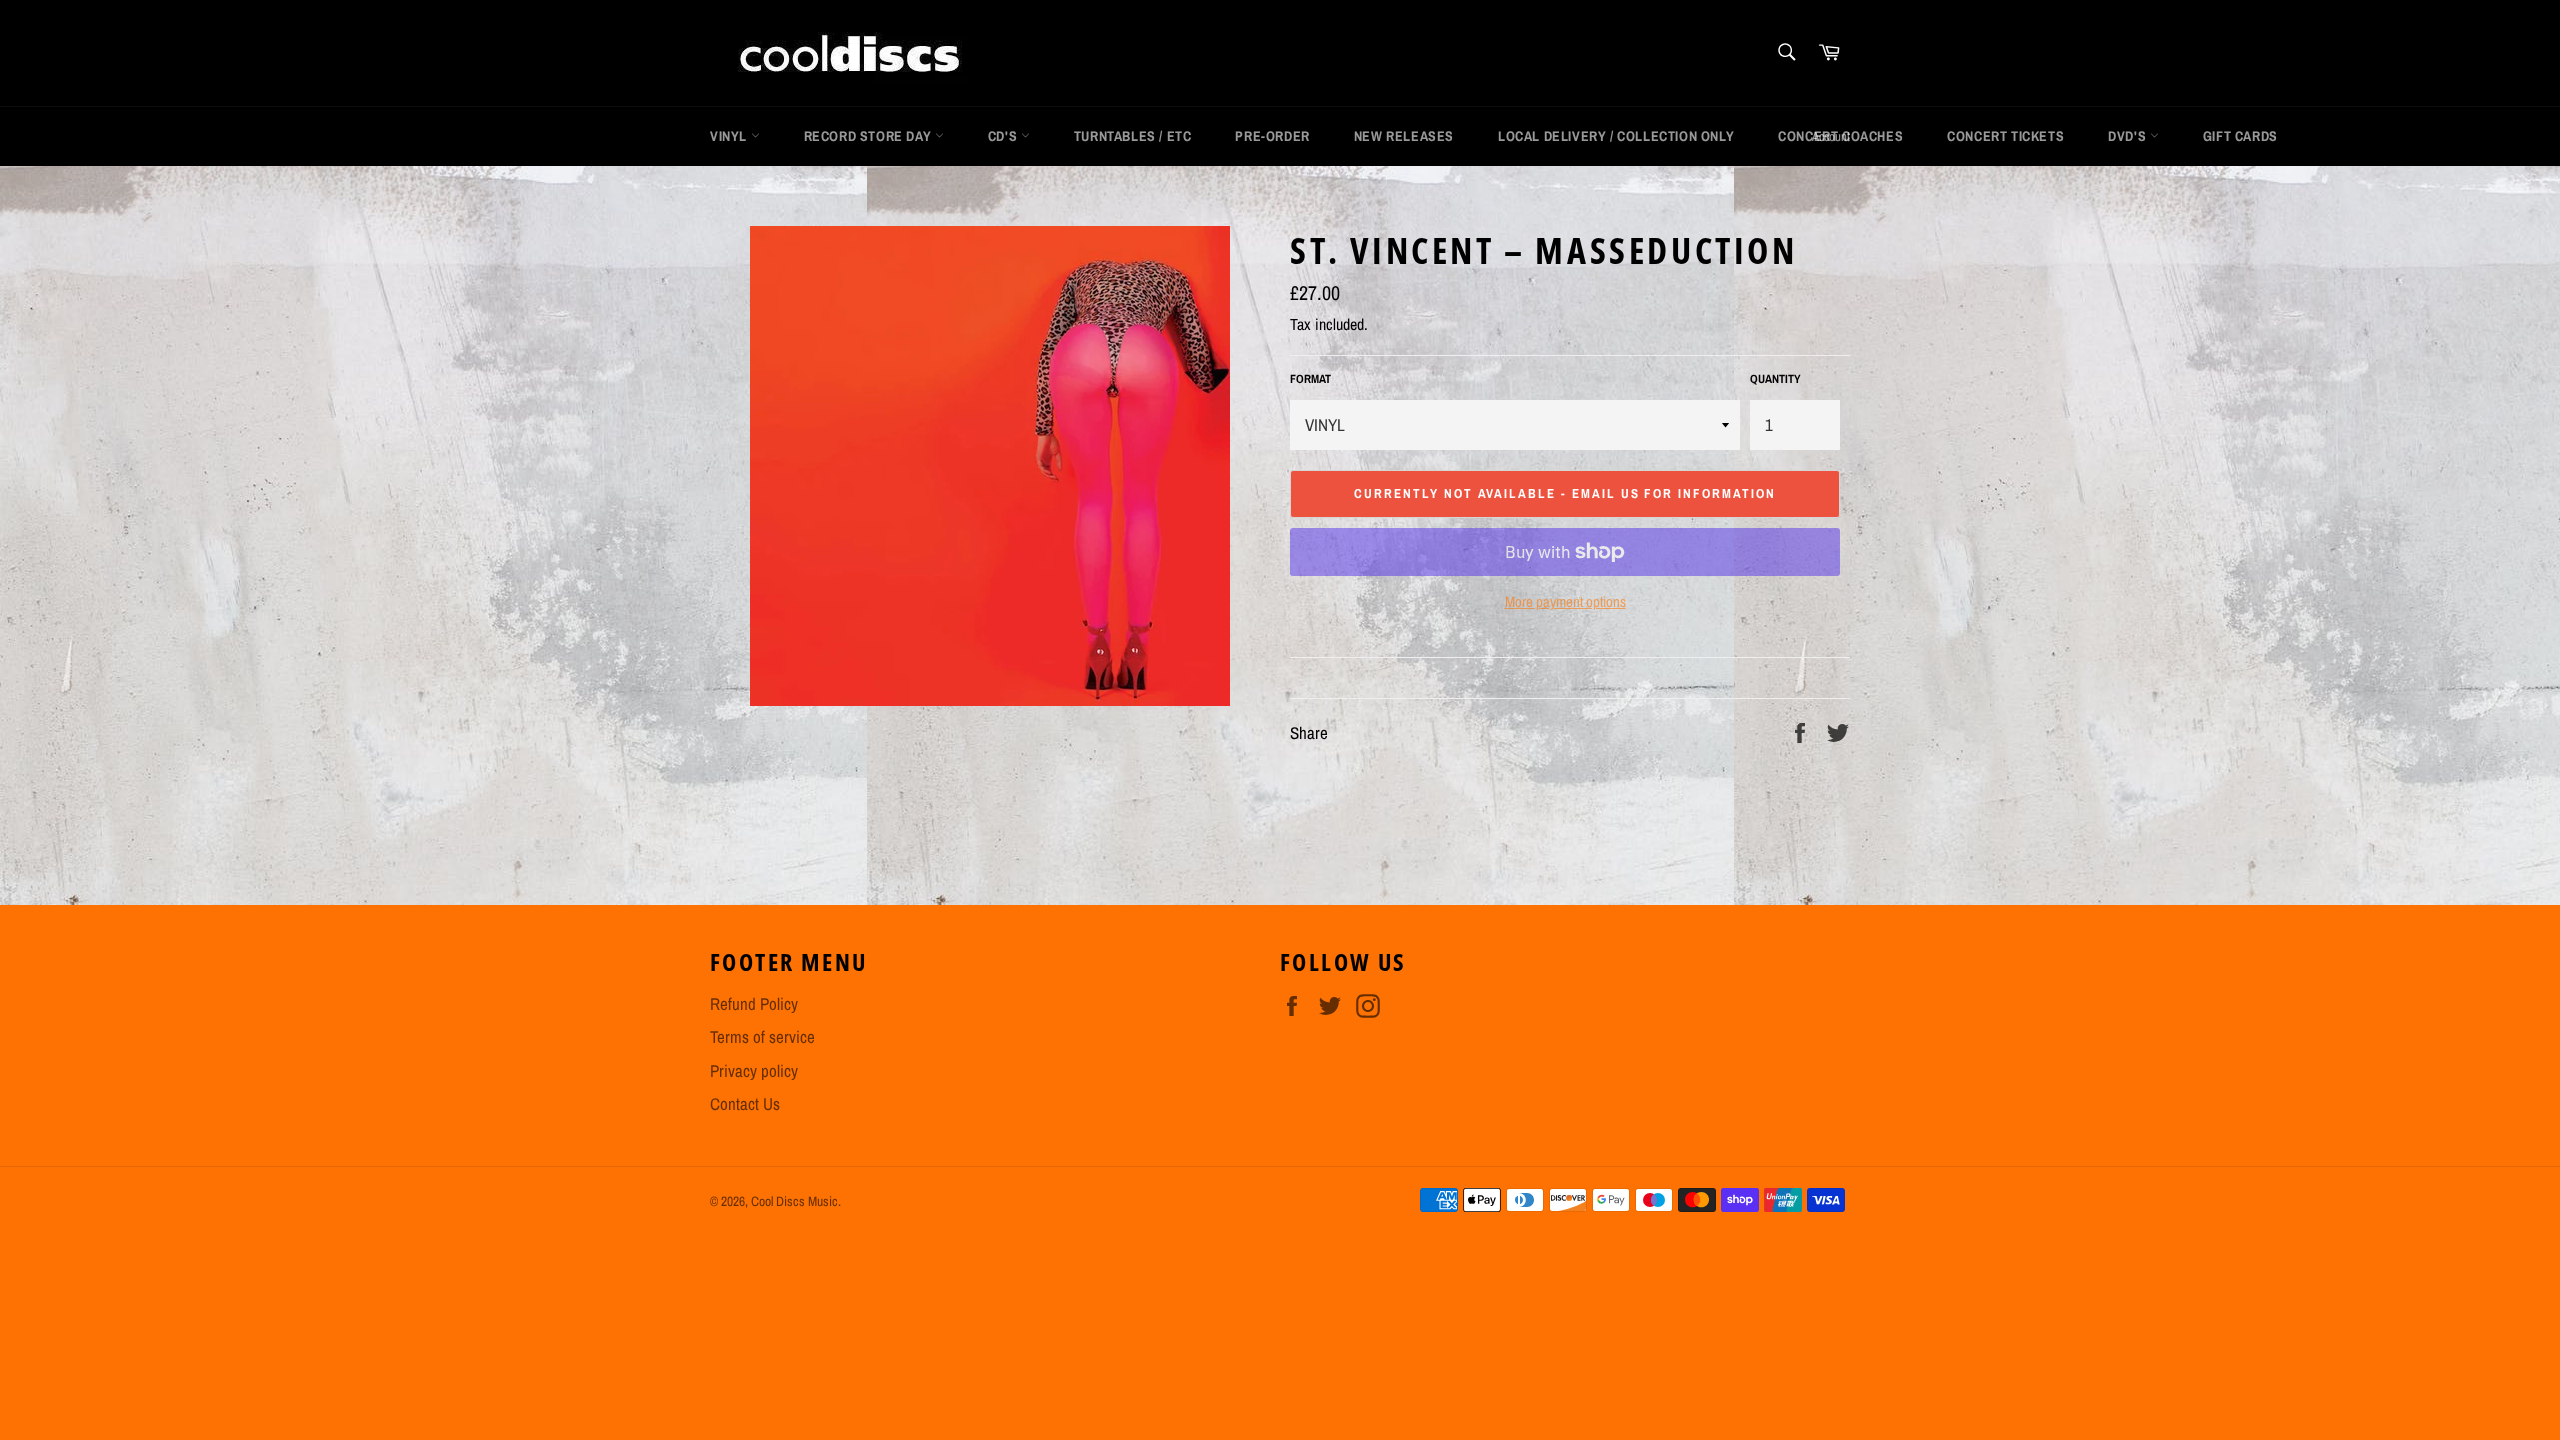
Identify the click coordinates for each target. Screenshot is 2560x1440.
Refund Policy (754, 1003)
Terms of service (762, 1036)
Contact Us (745, 1103)
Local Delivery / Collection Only (1616, 136)
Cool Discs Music (794, 1201)
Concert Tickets (2005, 136)
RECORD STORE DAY (869, 136)
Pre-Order (1272, 136)
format (1310, 379)
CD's (1004, 136)
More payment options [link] (1565, 602)
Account (1831, 136)
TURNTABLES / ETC (1133, 136)
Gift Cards (2240, 136)
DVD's (2129, 136)
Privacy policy (754, 1070)
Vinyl (730, 136)
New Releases (1404, 136)
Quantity (1775, 379)
